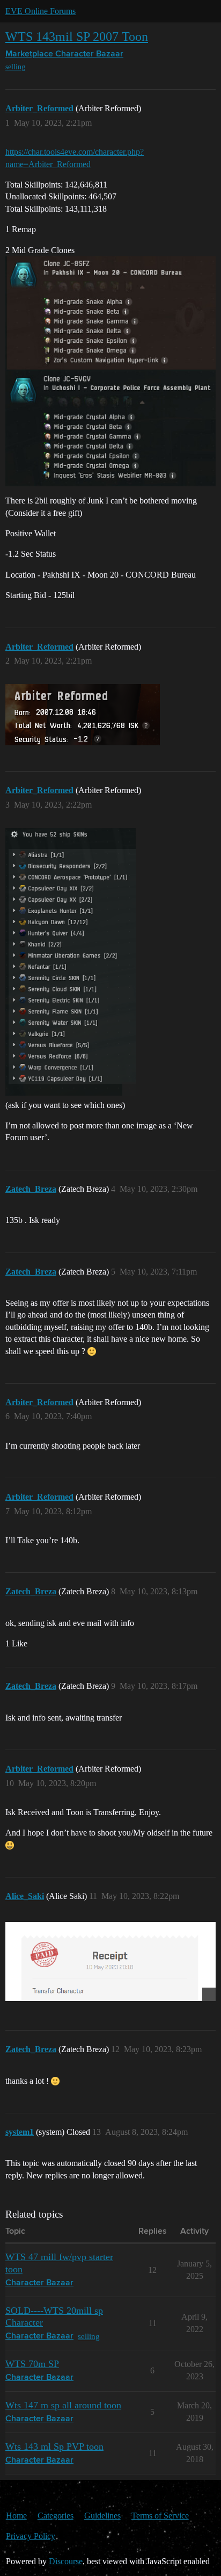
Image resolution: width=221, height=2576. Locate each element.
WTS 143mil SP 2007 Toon (77, 36)
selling (15, 67)
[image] (71, 962)
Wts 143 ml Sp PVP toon (54, 2447)
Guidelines (102, 2516)
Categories (56, 2516)
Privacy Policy (31, 2536)
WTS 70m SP (32, 2364)
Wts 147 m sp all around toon (63, 2405)
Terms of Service (160, 2516)
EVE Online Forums (40, 11)
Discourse (66, 2561)
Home (16, 2516)
